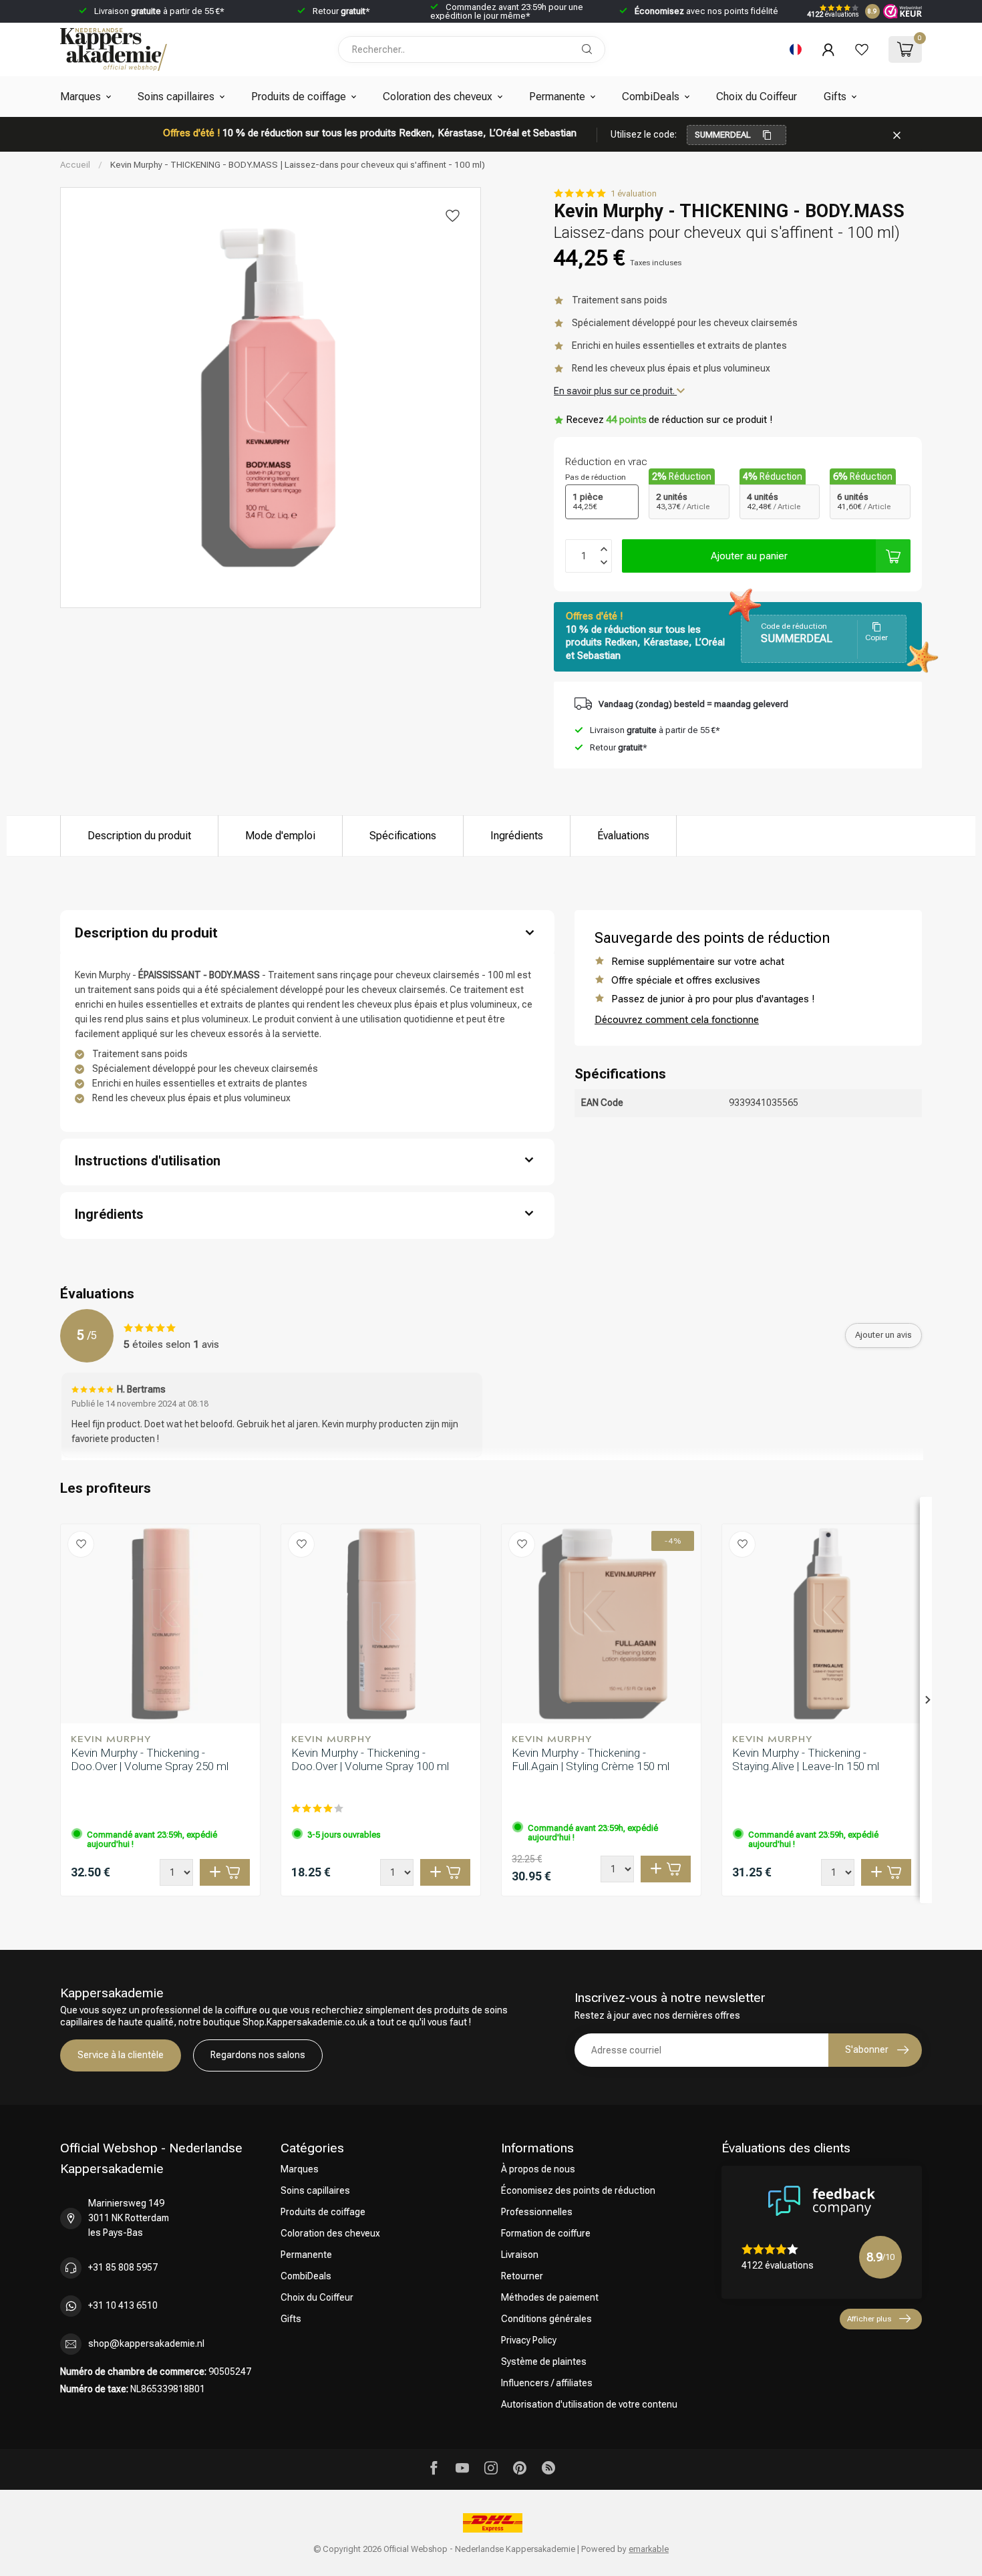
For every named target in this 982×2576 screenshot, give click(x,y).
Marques (80, 97)
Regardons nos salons (258, 2055)
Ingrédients (517, 836)
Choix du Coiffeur (757, 97)
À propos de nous (538, 2169)
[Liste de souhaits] (862, 49)
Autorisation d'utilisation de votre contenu (589, 2404)
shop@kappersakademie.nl (146, 2343)
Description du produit (139, 836)
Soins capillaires (176, 97)
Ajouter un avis (883, 1335)
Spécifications (403, 836)
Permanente (557, 97)
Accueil (75, 165)
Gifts (835, 97)
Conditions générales (546, 2319)
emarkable (649, 2549)
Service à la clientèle (121, 2055)
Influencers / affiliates (547, 2383)
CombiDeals (651, 97)
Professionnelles (537, 2212)
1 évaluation (634, 193)
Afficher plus (869, 2319)
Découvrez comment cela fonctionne (677, 1020)
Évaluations (623, 836)
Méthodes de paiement (550, 2297)
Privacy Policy (529, 2340)
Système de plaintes (544, 2362)
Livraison (520, 2255)
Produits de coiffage (299, 97)
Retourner (522, 2276)
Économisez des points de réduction (578, 2190)
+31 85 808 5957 (123, 2267)
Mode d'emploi (280, 836)
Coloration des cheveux (438, 97)
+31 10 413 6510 (123, 2305)
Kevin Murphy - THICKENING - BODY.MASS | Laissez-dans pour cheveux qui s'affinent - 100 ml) (298, 165)
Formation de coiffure (546, 2233)
